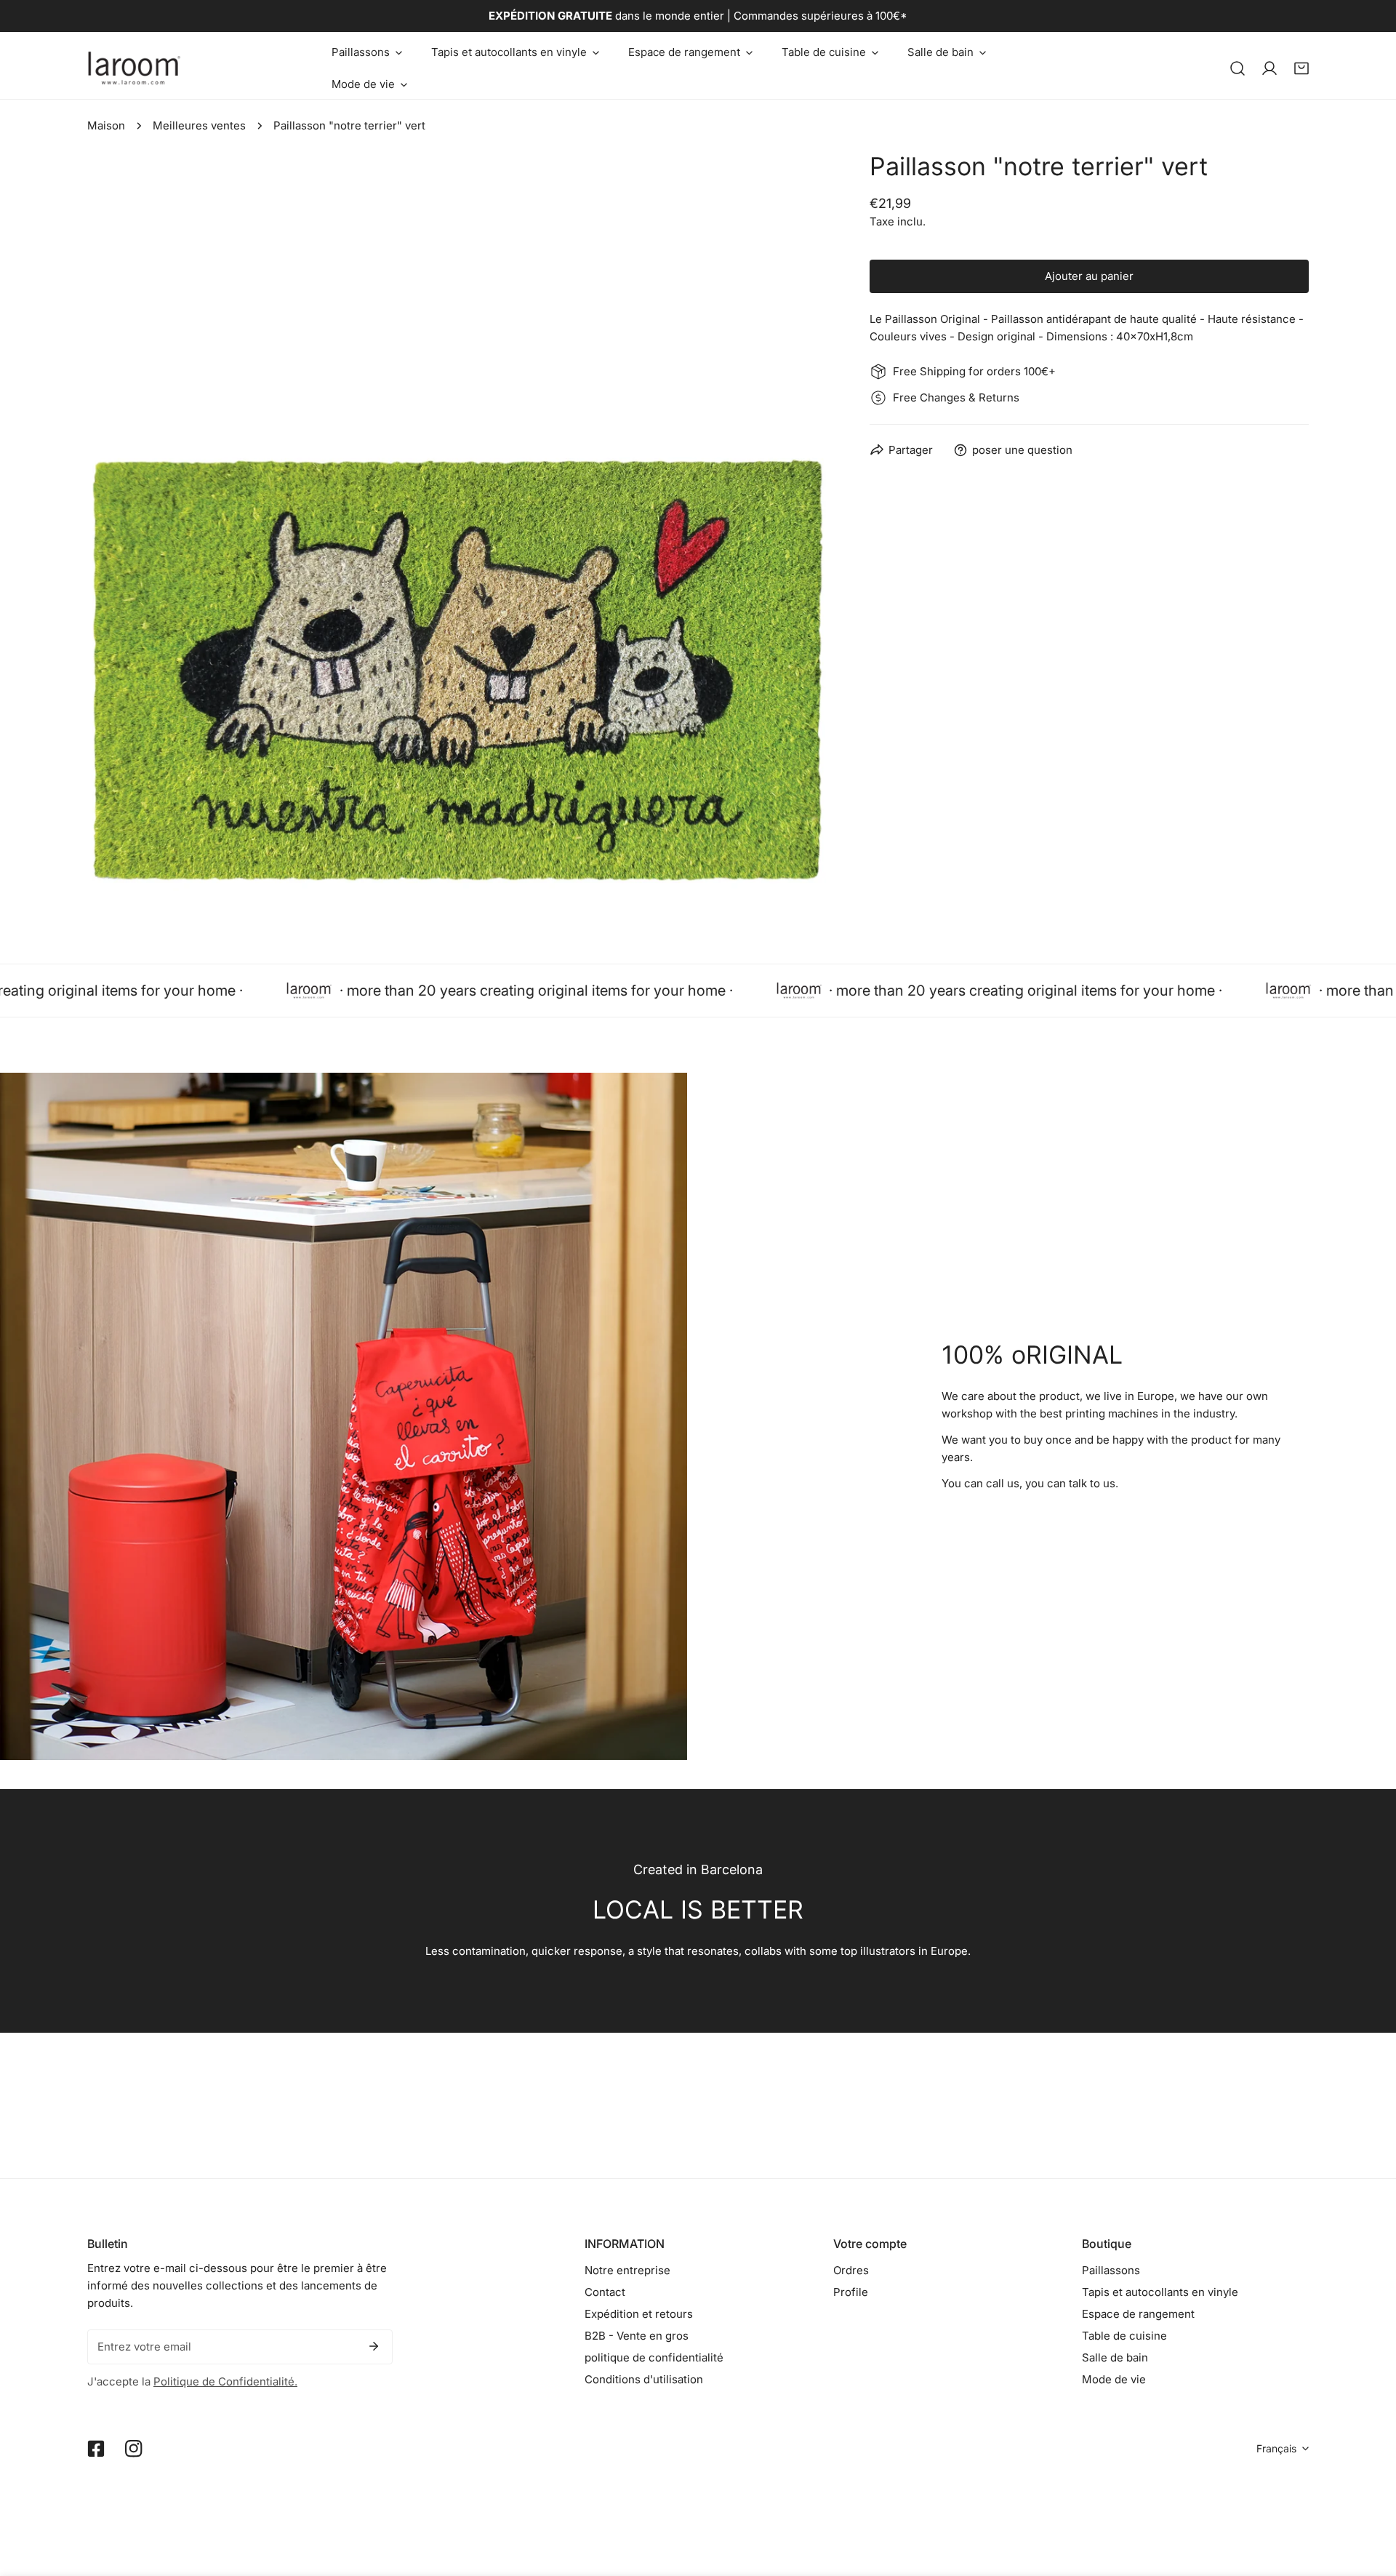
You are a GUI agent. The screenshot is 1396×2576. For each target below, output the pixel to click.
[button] (367, 52)
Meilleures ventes (199, 125)
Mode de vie (1114, 2379)
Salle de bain (1115, 2357)
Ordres (851, 2270)
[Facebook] (96, 2449)
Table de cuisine (1124, 2336)
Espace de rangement (1138, 2314)
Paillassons (1111, 2270)
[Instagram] (134, 2449)
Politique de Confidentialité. (225, 2381)
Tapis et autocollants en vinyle (1160, 2292)
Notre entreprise (627, 2270)
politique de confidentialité (654, 2357)
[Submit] (374, 2346)
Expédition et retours (639, 2314)
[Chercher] (1237, 68)
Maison (106, 125)
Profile (851, 2292)
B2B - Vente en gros (637, 2336)
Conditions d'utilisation (644, 2379)
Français (1276, 2448)
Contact (605, 2292)
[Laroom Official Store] (135, 68)
